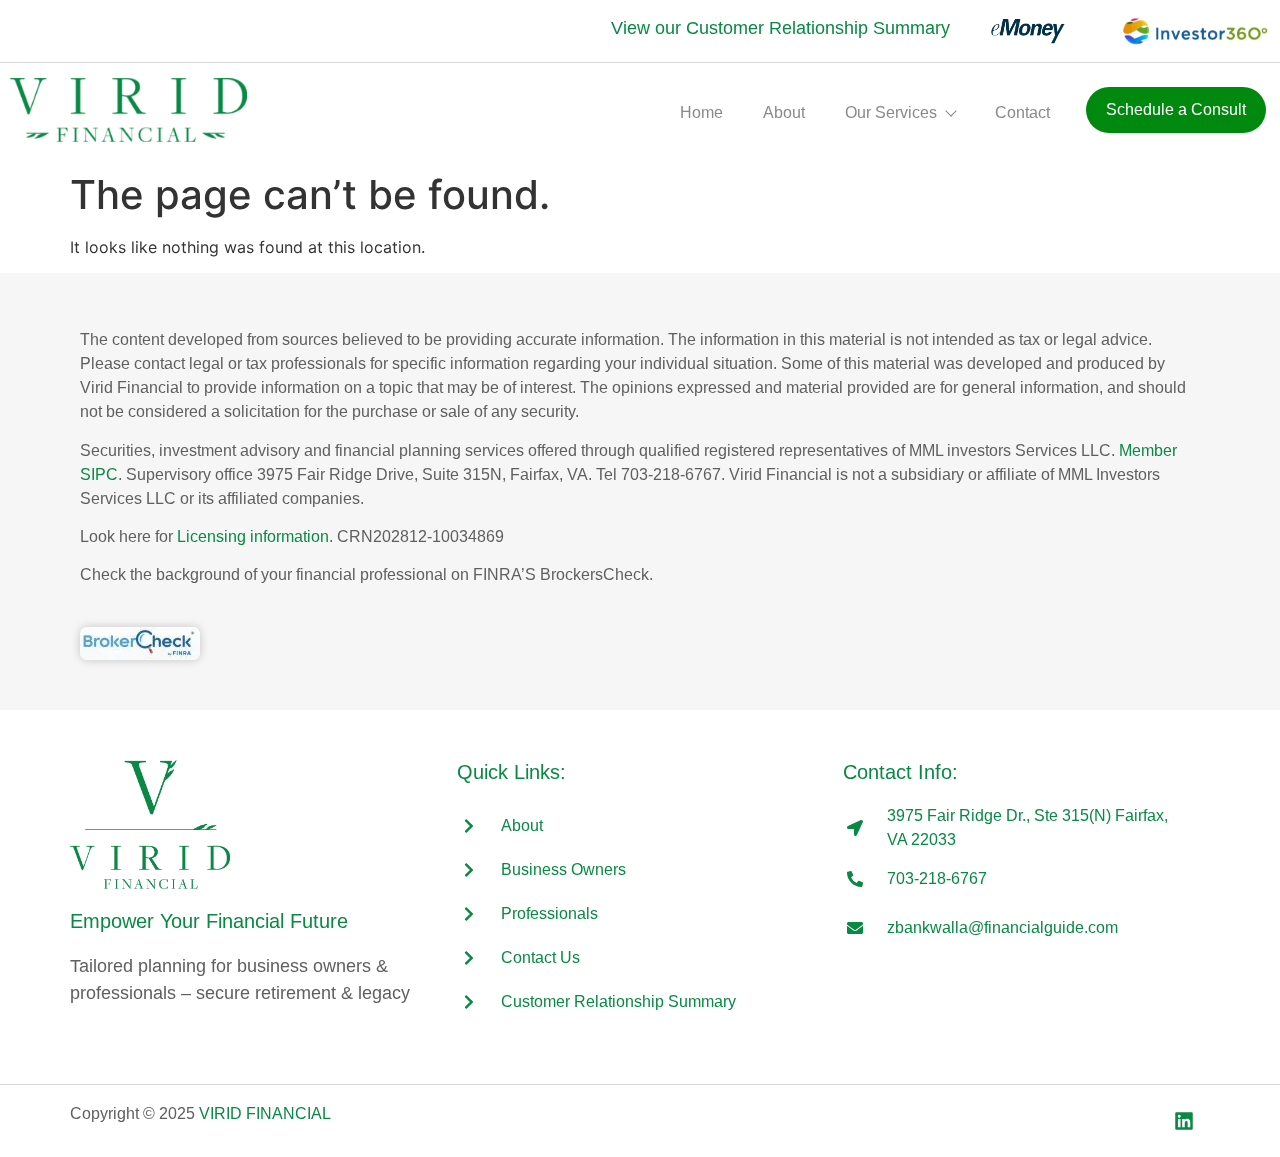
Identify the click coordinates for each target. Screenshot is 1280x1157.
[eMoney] (1018, 31)
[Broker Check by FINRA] (140, 643)
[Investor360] (1182, 31)
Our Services (891, 112)
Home (701, 112)
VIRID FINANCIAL (265, 1113)
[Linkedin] (1184, 1121)
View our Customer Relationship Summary (780, 28)
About (784, 112)
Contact (1022, 112)
